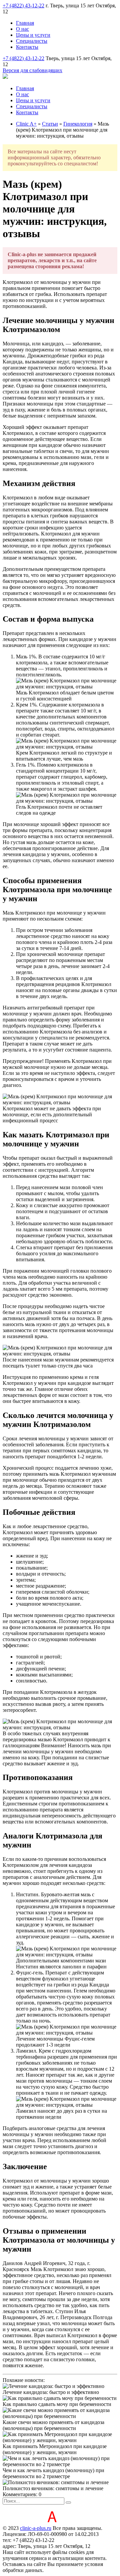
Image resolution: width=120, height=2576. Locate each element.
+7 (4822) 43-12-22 (23, 6)
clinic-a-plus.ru (36, 2528)
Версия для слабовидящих (32, 70)
